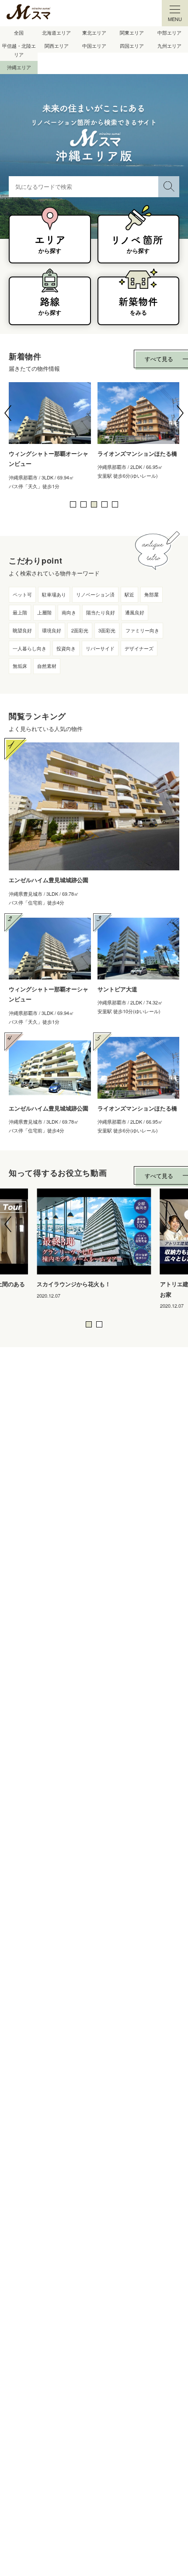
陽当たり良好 (101, 612)
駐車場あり (54, 594)
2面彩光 (80, 630)
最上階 (20, 612)
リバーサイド (100, 648)
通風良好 (135, 612)
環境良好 (52, 630)
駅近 (129, 594)
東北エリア (94, 32)
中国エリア (94, 46)
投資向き (66, 648)
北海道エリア (56, 32)
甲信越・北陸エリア (19, 50)
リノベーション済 (95, 594)
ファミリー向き (142, 630)
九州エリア (169, 46)
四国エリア (132, 46)
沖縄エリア (19, 67)
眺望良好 (22, 630)
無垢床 (20, 666)
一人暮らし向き (30, 648)
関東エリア (132, 32)
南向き (69, 612)
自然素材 (47, 666)
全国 (19, 32)
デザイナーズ (139, 648)
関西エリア (57, 46)
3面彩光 (107, 630)
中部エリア (169, 32)
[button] (8, 413)
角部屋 (151, 594)
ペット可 (22, 594)
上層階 (44, 612)
